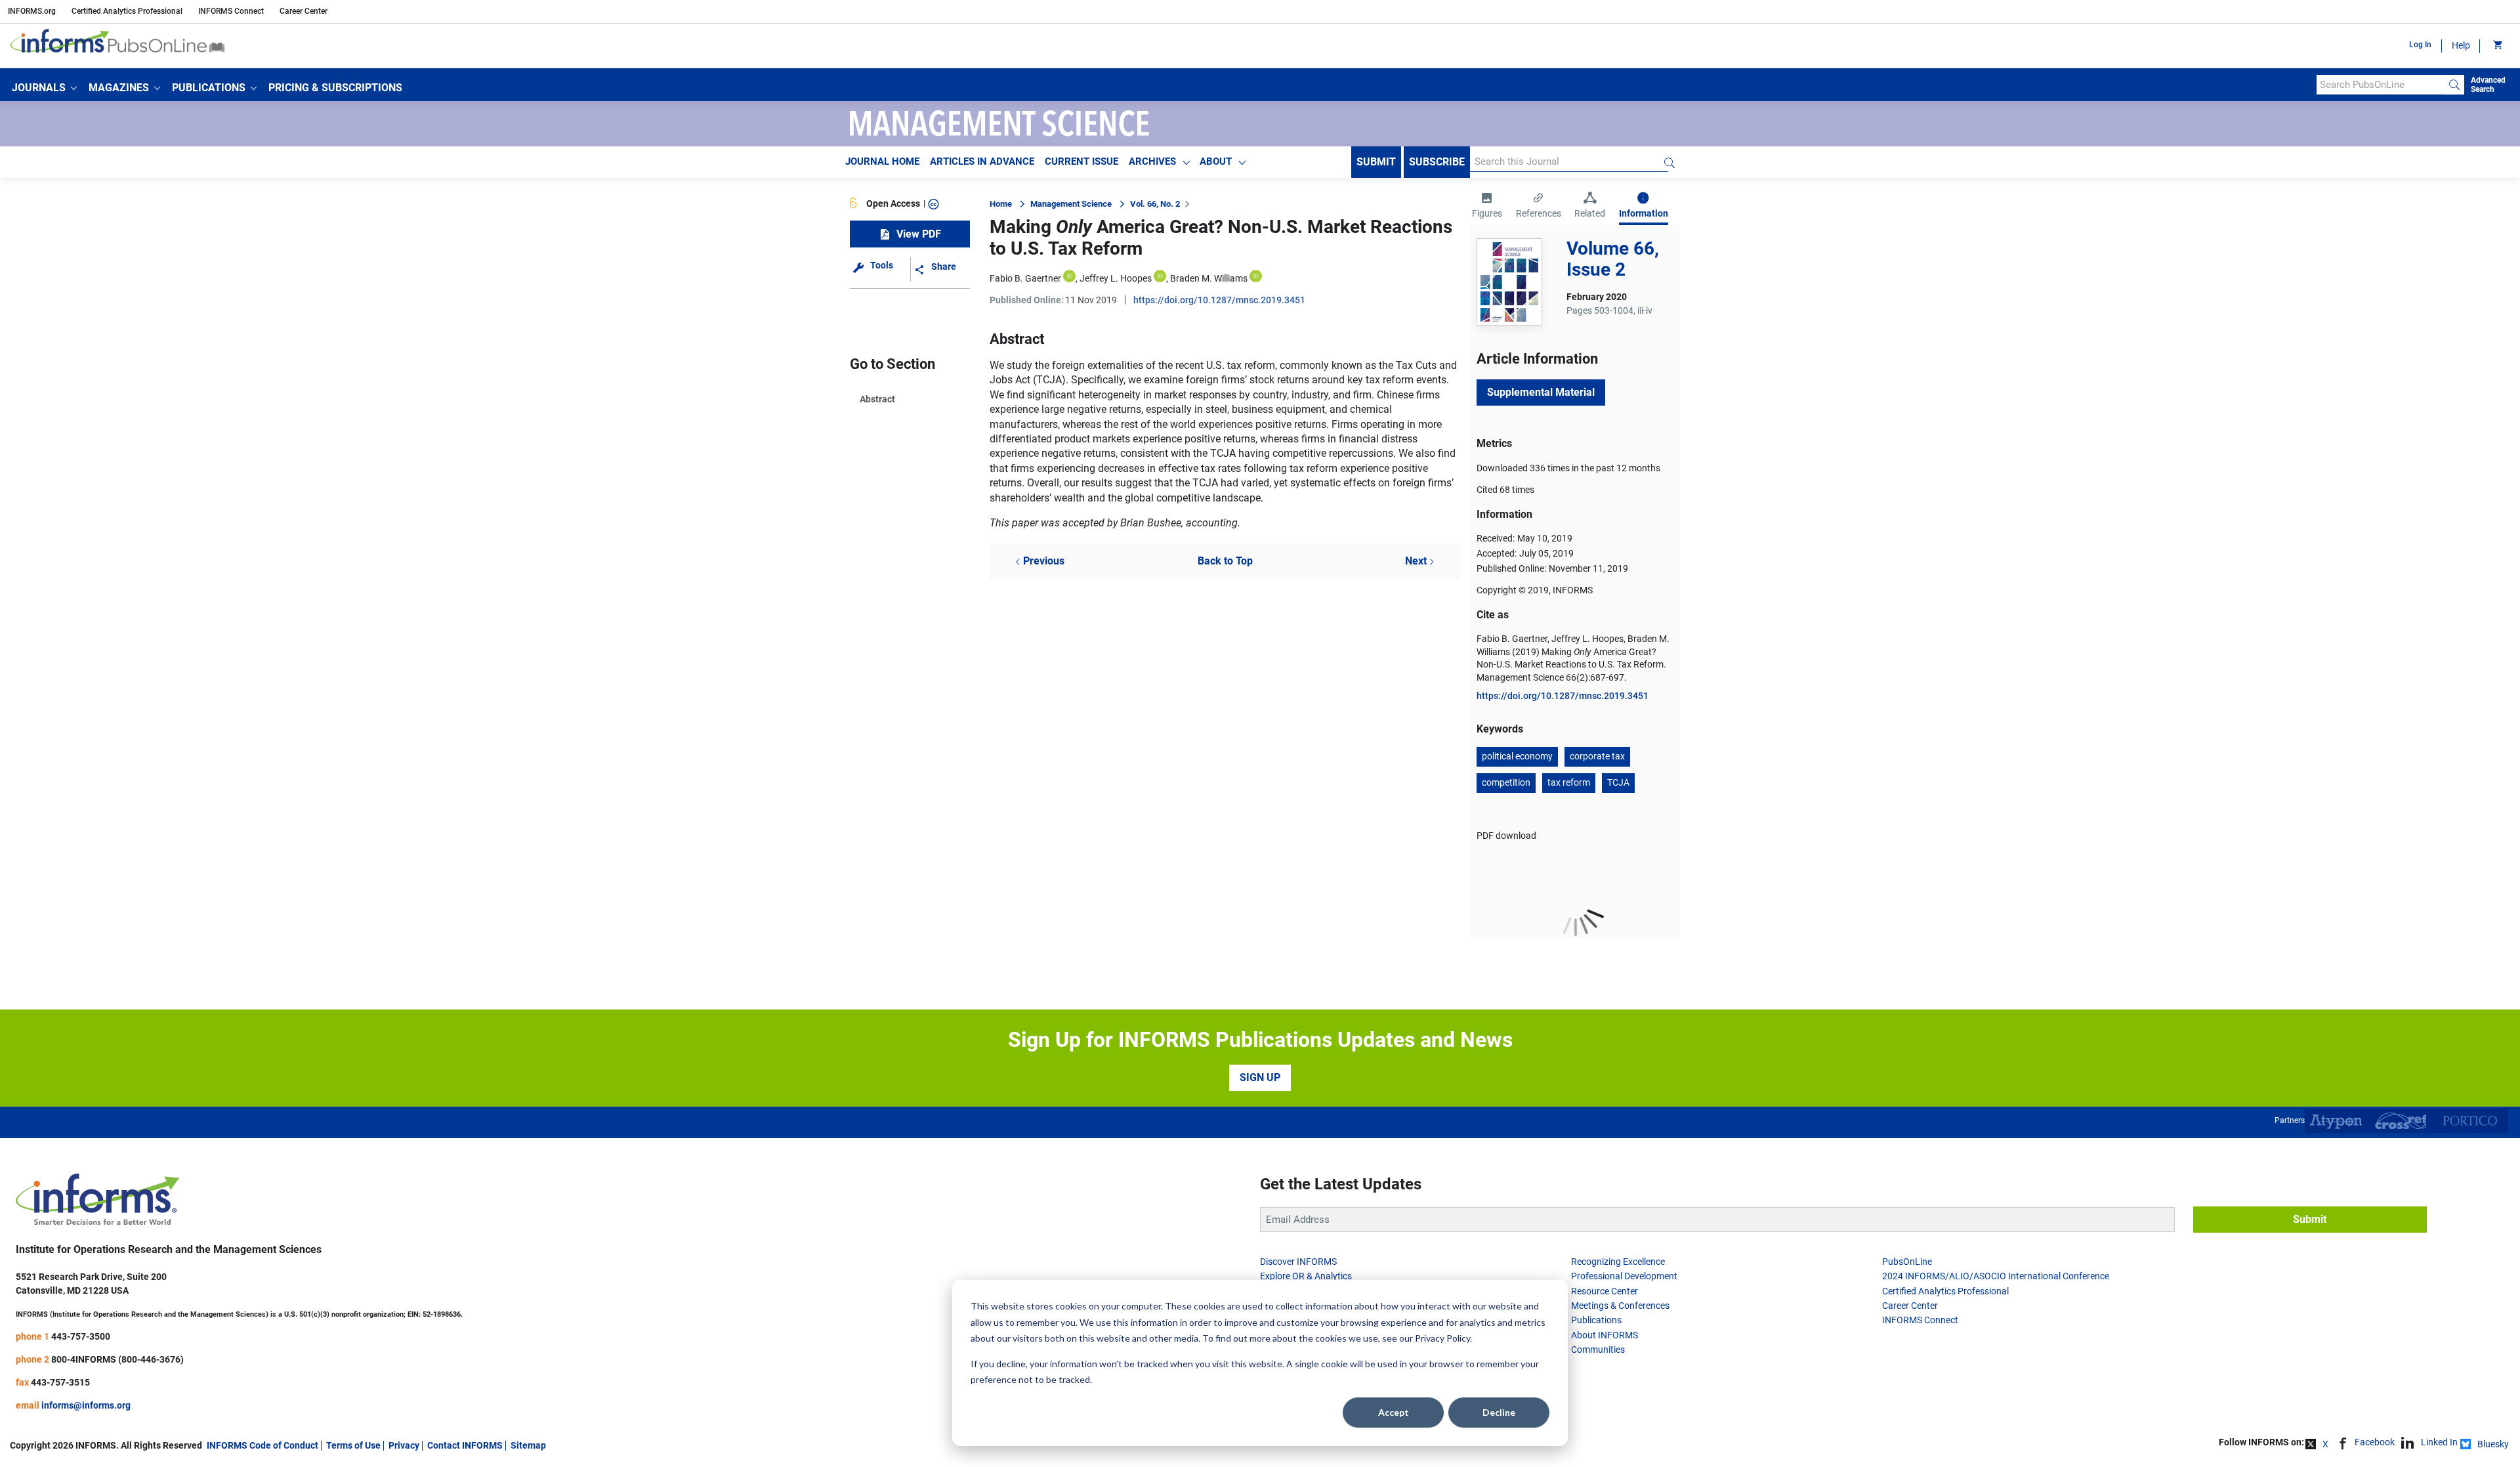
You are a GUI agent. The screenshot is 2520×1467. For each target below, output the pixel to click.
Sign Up (1260, 1077)
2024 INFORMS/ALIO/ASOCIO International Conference (1996, 1276)
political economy (1517, 756)
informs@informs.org (86, 1405)
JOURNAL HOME (882, 161)
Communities (1598, 1350)
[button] (44, 88)
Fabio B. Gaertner (1025, 278)
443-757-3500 (81, 1336)
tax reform (1569, 782)
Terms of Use (353, 1445)
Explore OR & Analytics (1306, 1276)
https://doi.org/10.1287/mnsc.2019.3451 (1219, 300)
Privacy (404, 1445)
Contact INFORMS (465, 1445)
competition (1506, 782)
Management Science (1071, 204)
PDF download (1506, 836)
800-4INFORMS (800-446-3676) (117, 1359)
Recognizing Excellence (1618, 1262)
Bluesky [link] (2493, 1444)
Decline (1499, 1412)
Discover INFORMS (1298, 1262)
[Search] (2454, 85)
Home (1001, 204)
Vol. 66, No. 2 (1155, 204)
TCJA (1618, 782)
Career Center (304, 11)
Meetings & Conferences (1620, 1306)
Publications (1596, 1320)
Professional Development (1624, 1276)
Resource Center (1605, 1291)
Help (2461, 45)
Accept (1394, 1412)
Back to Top (1225, 561)
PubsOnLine (1907, 1262)
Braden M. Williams (1209, 278)
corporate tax (1597, 756)
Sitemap (528, 1445)
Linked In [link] (2439, 1442)
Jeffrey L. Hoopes (1116, 278)
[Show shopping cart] (2497, 46)
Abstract (877, 399)
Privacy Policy (1442, 1338)
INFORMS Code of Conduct (262, 1445)
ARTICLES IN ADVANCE (982, 161)
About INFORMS (1605, 1335)
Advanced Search (2488, 85)
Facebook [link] (2375, 1442)
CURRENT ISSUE (1081, 161)
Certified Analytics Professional (127, 11)
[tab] (1487, 207)
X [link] (2325, 1444)
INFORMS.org (32, 11)
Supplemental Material (1541, 392)
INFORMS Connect (231, 11)
